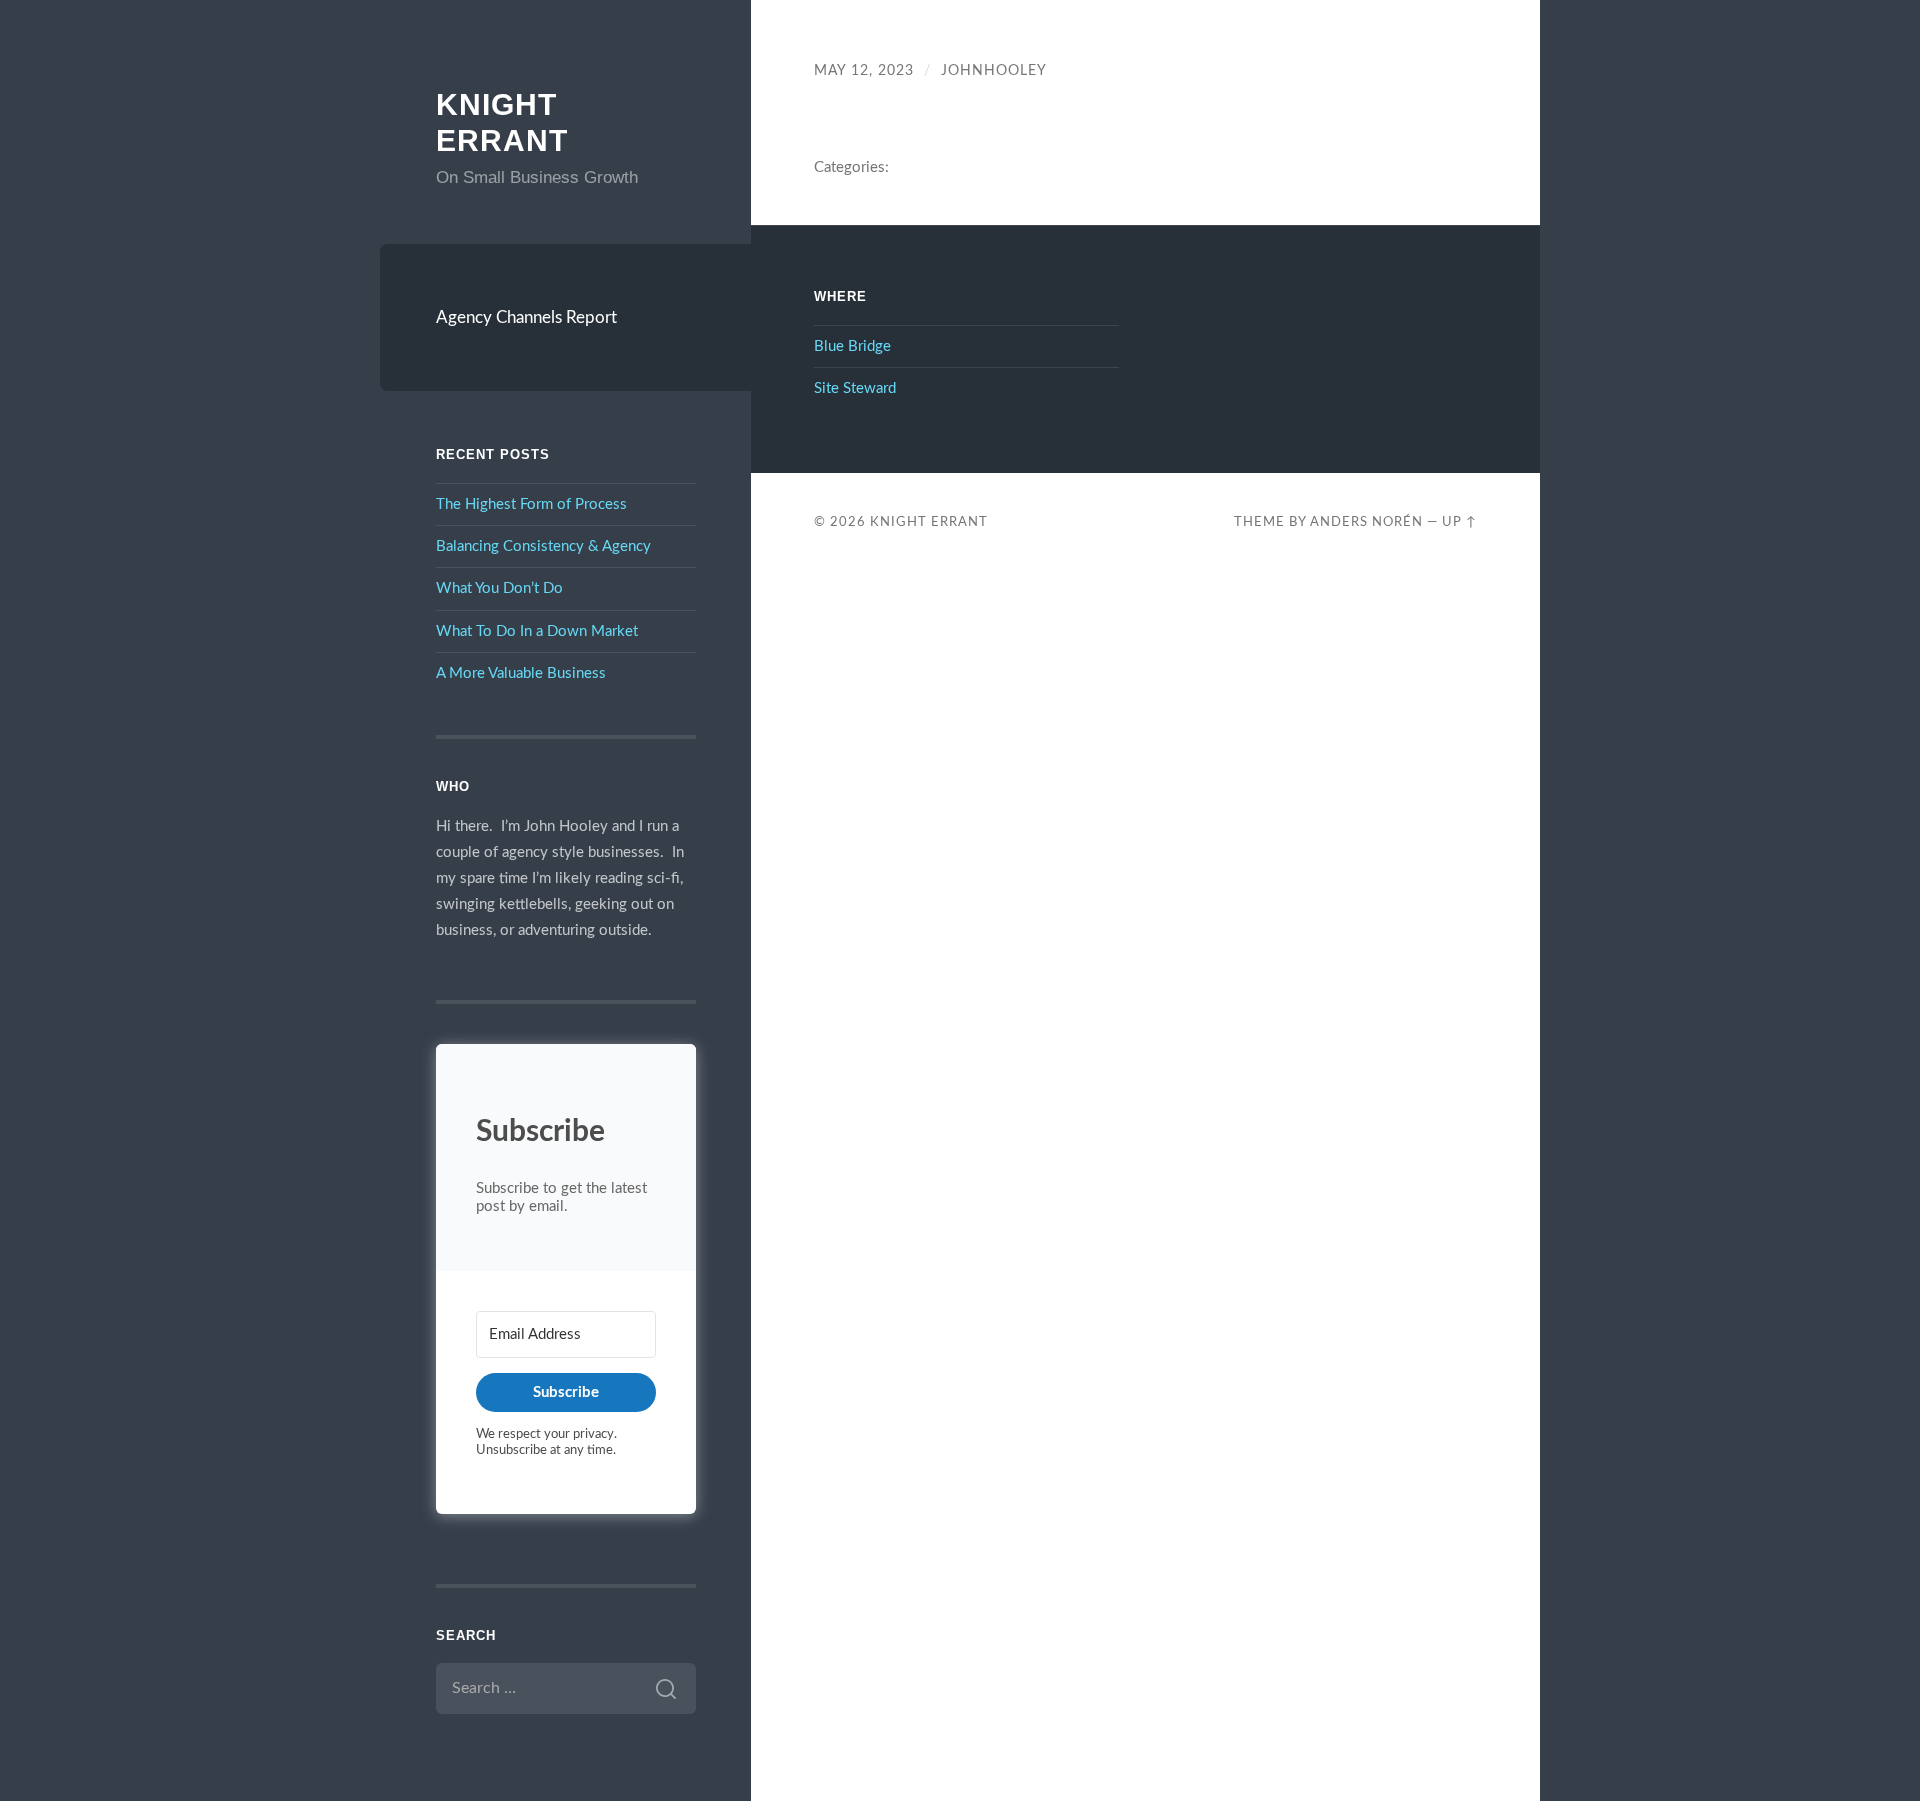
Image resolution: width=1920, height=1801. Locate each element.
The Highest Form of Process (531, 504)
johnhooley (994, 71)
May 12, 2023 (864, 71)
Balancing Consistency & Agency (543, 546)
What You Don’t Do (499, 588)
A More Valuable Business (521, 673)
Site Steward (855, 388)
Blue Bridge (852, 346)
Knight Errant (929, 522)
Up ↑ (1459, 522)
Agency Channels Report (526, 317)
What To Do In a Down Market (537, 631)
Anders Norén (1366, 522)
